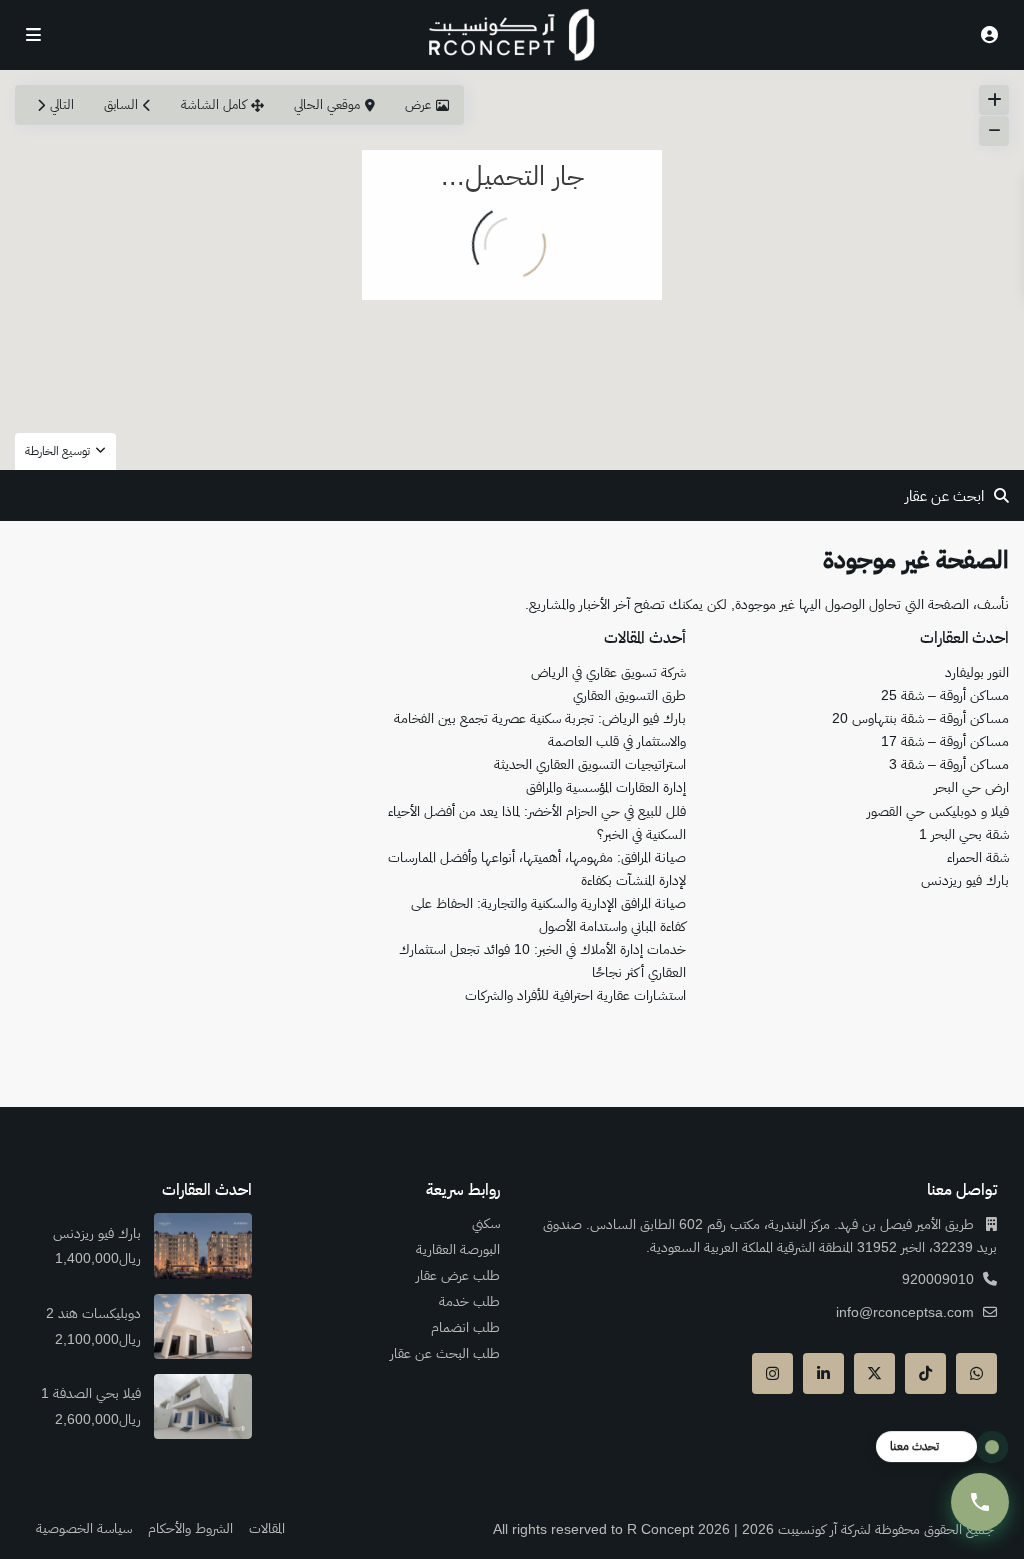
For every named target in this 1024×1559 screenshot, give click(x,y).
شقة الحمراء (978, 857)
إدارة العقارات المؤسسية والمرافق (606, 787)
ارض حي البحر (971, 787)
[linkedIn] (823, 1373)
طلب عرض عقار (458, 1275)
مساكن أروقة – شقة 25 (945, 695)
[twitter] (874, 1373)
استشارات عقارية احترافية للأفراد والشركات (575, 995)
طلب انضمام (465, 1327)
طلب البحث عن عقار (445, 1353)
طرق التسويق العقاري (629, 695)
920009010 (938, 1279)
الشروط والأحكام (190, 1528)
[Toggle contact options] (980, 1502)
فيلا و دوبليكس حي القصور (938, 811)
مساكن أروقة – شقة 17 (945, 741)
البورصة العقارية (458, 1249)
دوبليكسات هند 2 (91, 1313)
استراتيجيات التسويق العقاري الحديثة (590, 764)
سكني (486, 1223)
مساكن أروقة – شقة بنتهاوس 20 (920, 718)
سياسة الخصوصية (84, 1528)
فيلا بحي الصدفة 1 (89, 1393)
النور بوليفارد (977, 672)
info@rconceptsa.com (905, 1312)
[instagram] (772, 1373)
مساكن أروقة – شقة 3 (949, 764)
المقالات (267, 1528)
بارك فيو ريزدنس (965, 880)
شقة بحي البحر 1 (964, 834)
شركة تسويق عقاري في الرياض (608, 672)
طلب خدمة (469, 1301)
